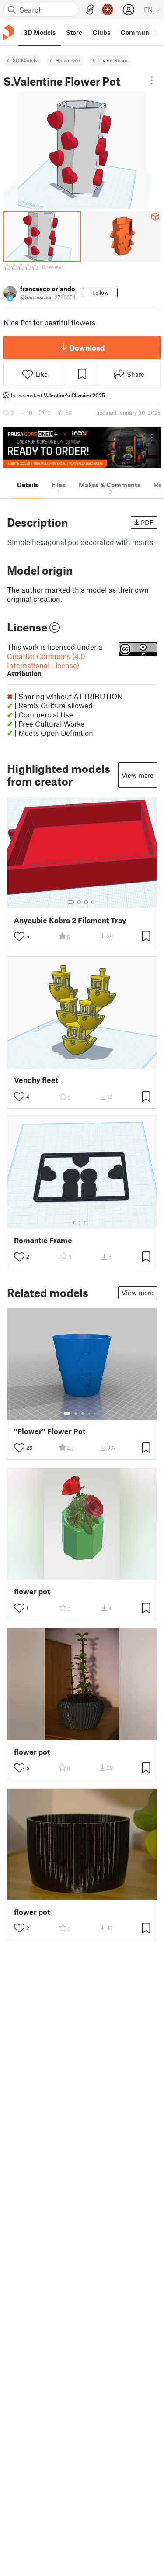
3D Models (25, 60)
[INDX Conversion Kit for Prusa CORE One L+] (82, 447)
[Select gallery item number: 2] (79, 902)
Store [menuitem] (74, 32)
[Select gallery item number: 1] (70, 902)
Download (87, 348)
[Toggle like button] (19, 936)
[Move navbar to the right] (155, 32)
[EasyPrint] (91, 10)
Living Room (113, 60)
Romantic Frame (43, 1240)
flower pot (32, 1591)
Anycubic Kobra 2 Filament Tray (70, 920)
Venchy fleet (36, 1080)
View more (138, 775)
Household (68, 60)
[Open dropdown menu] (152, 80)
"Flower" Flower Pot (50, 1431)
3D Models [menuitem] (40, 32)
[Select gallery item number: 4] (93, 902)
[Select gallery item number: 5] (96, 1414)
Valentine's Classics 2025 (74, 395)
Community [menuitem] (139, 32)
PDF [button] (147, 522)
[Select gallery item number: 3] (86, 902)
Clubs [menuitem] (101, 32)
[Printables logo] (9, 33)
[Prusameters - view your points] (108, 10)
